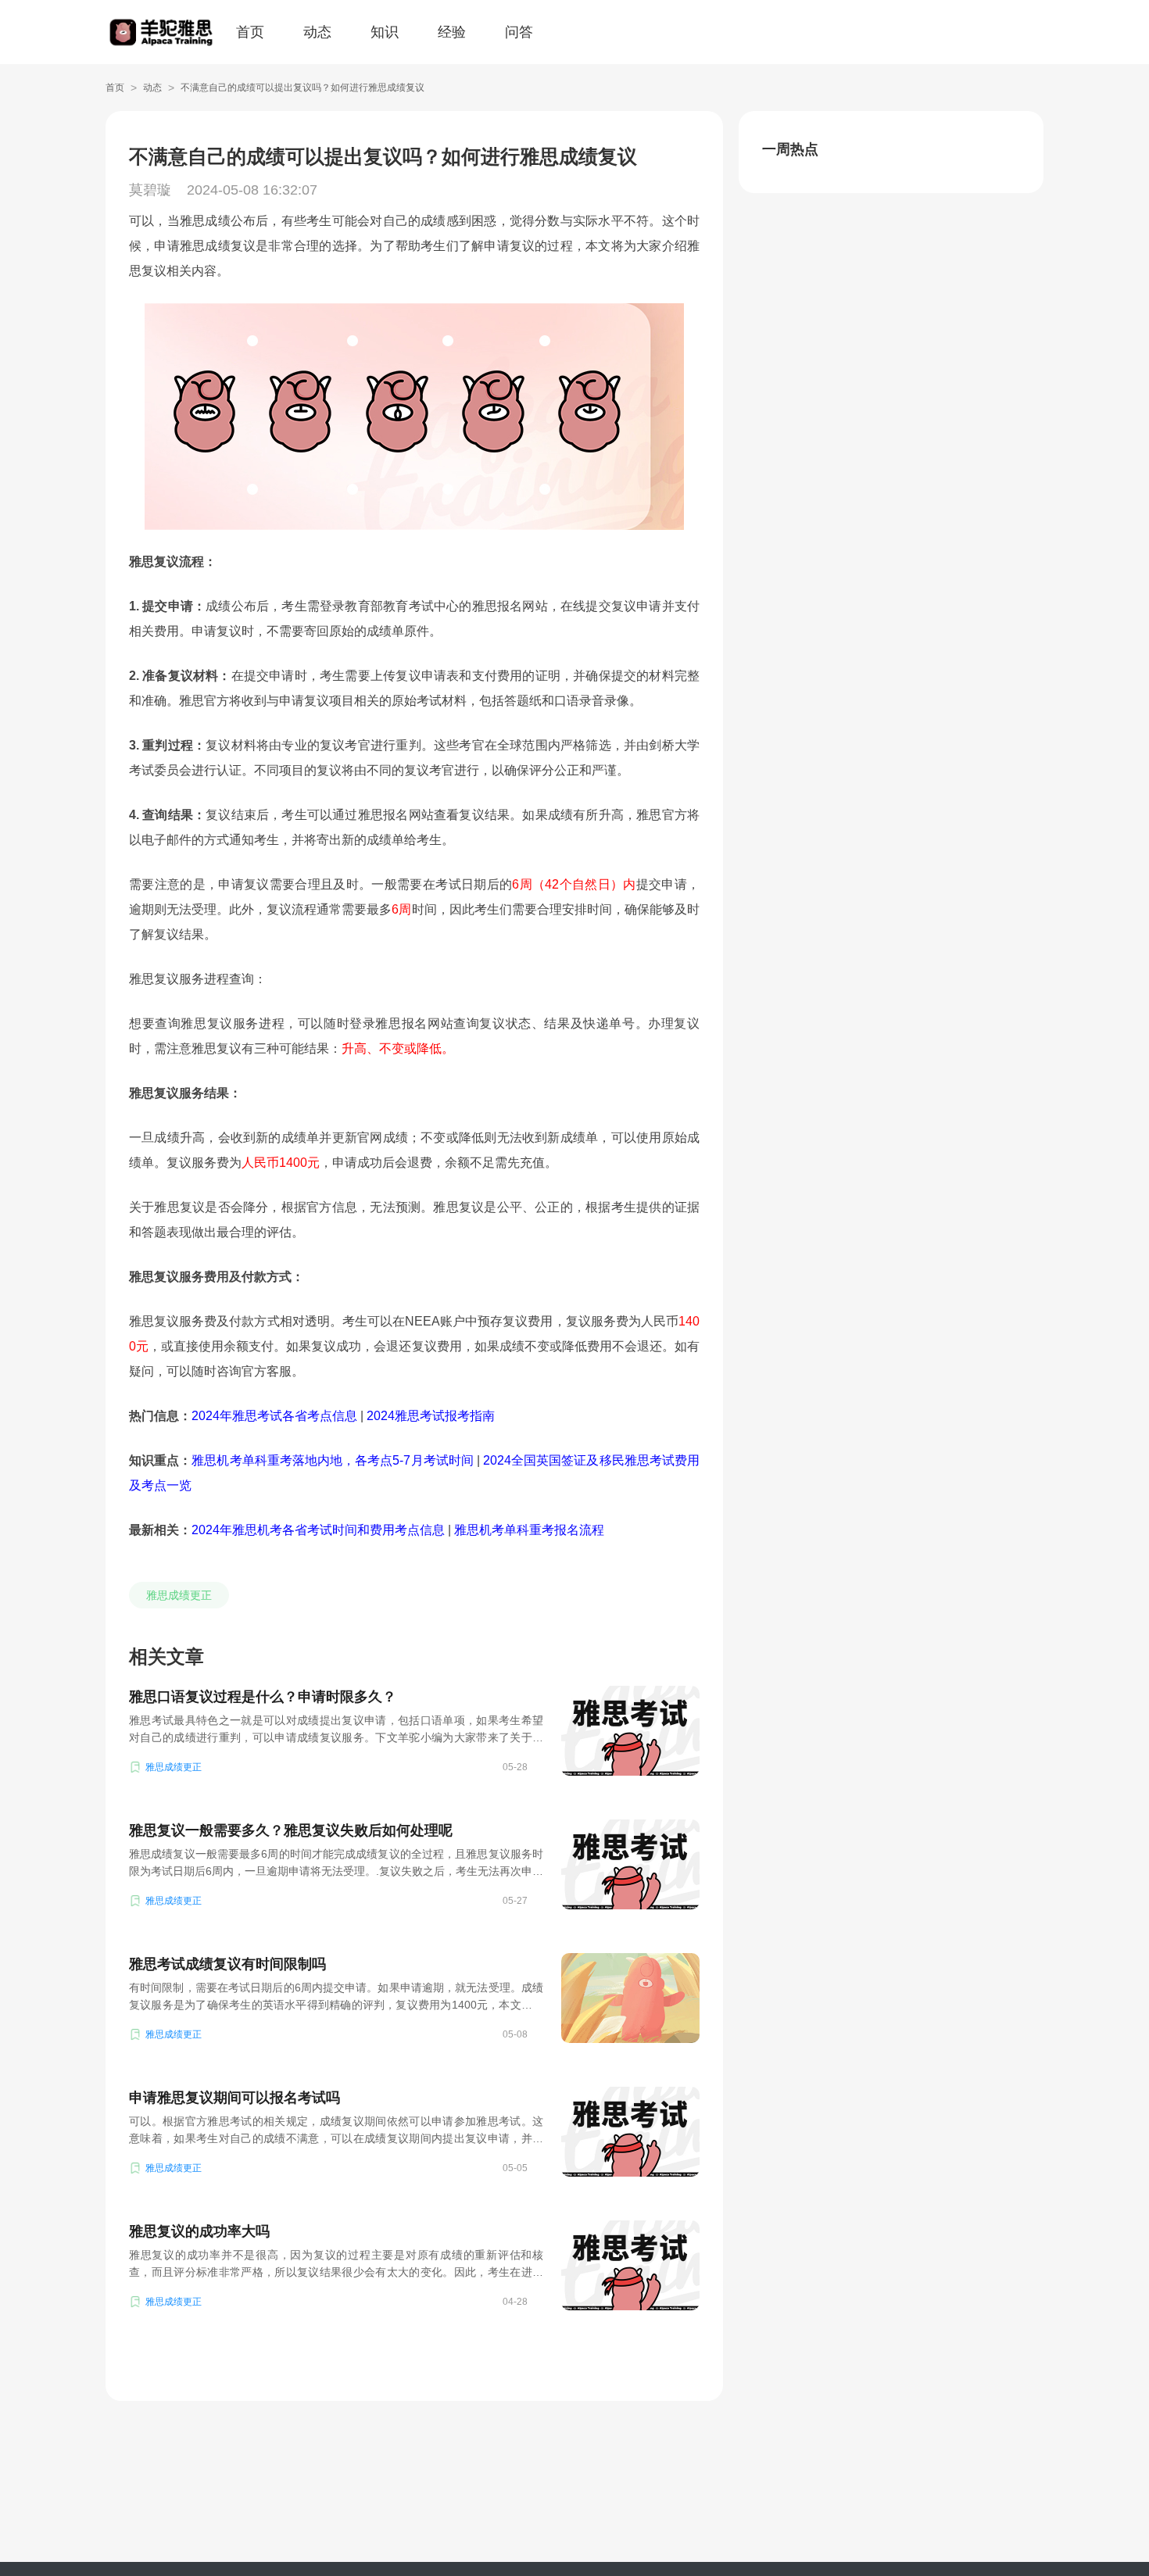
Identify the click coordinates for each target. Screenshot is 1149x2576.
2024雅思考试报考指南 (431, 1416)
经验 (452, 32)
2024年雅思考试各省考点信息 (274, 1416)
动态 (317, 32)
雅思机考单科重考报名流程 (529, 1530)
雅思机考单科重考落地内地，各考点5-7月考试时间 (333, 1460)
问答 (519, 32)
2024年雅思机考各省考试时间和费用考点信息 (318, 1530)
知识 (385, 32)
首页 (250, 32)
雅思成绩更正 (179, 1595)
